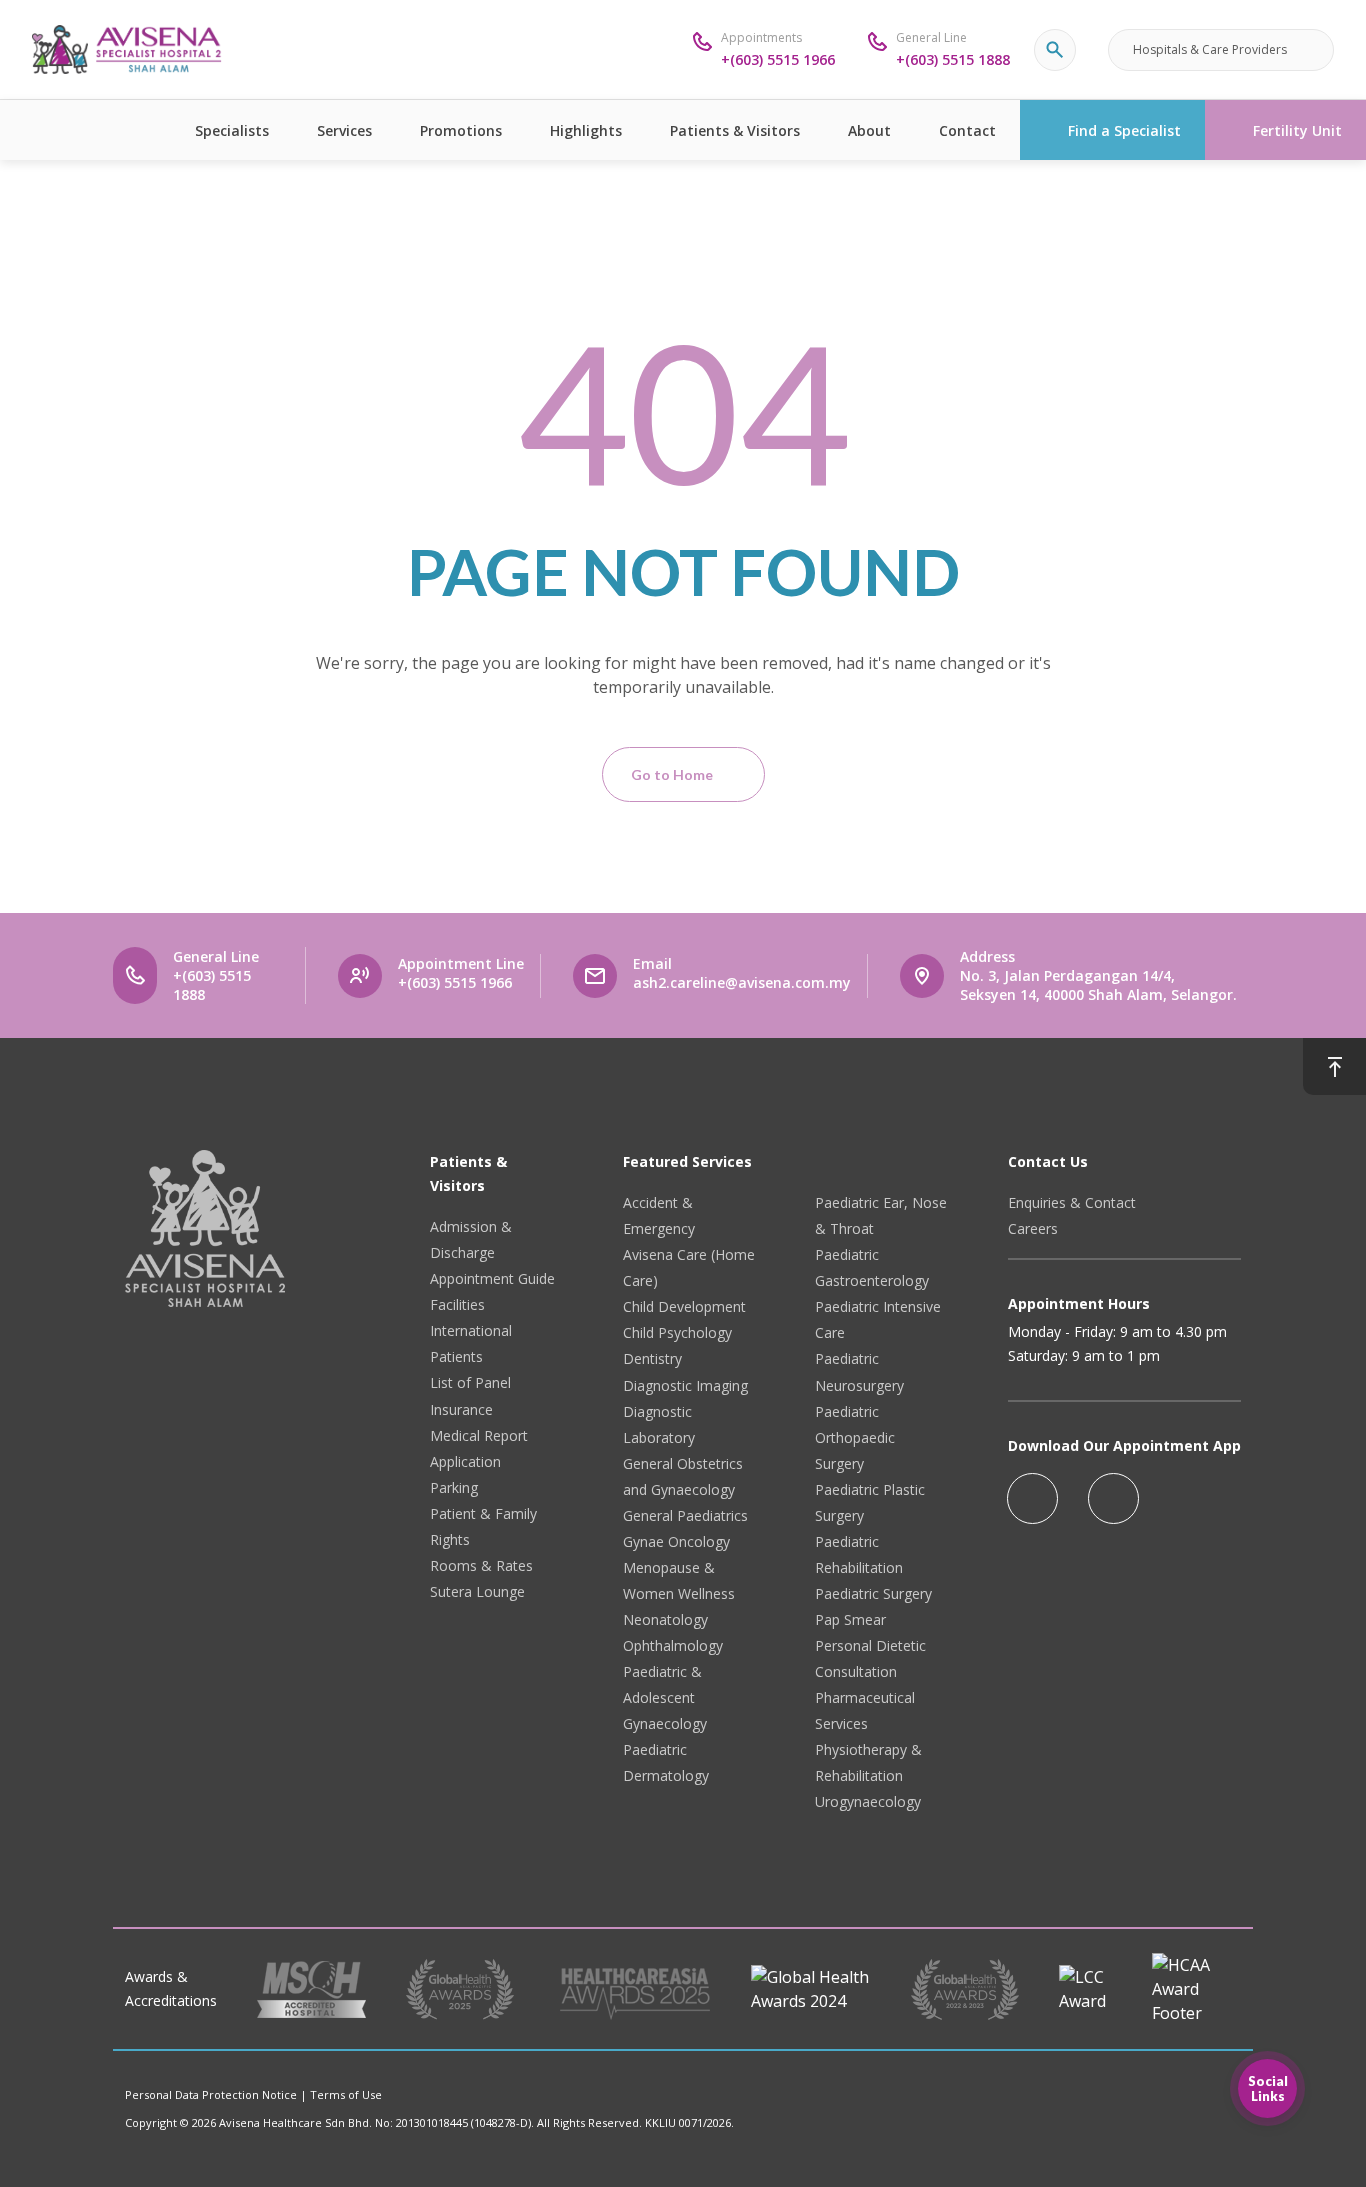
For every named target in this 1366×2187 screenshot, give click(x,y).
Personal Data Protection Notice (211, 2094)
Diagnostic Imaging (685, 1385)
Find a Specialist (1124, 130)
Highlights (586, 130)
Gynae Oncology (676, 1541)
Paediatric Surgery (873, 1593)
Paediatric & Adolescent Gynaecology (665, 1697)
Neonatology (665, 1619)
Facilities (457, 1304)
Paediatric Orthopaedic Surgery (855, 1437)
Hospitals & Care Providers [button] (1210, 49)
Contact (967, 130)
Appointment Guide (492, 1278)
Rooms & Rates (481, 1565)
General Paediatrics (685, 1515)
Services (344, 130)
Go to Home (672, 774)
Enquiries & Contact (1072, 1202)
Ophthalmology (673, 1645)
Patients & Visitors (735, 130)
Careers (1033, 1228)
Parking (454, 1487)
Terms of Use (346, 2094)
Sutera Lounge (477, 1591)
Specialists (232, 130)
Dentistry (652, 1358)
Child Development (684, 1306)
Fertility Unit (1297, 130)
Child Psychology (677, 1332)
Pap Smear (850, 1619)
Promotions (461, 130)
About (869, 130)
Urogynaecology (868, 1801)
